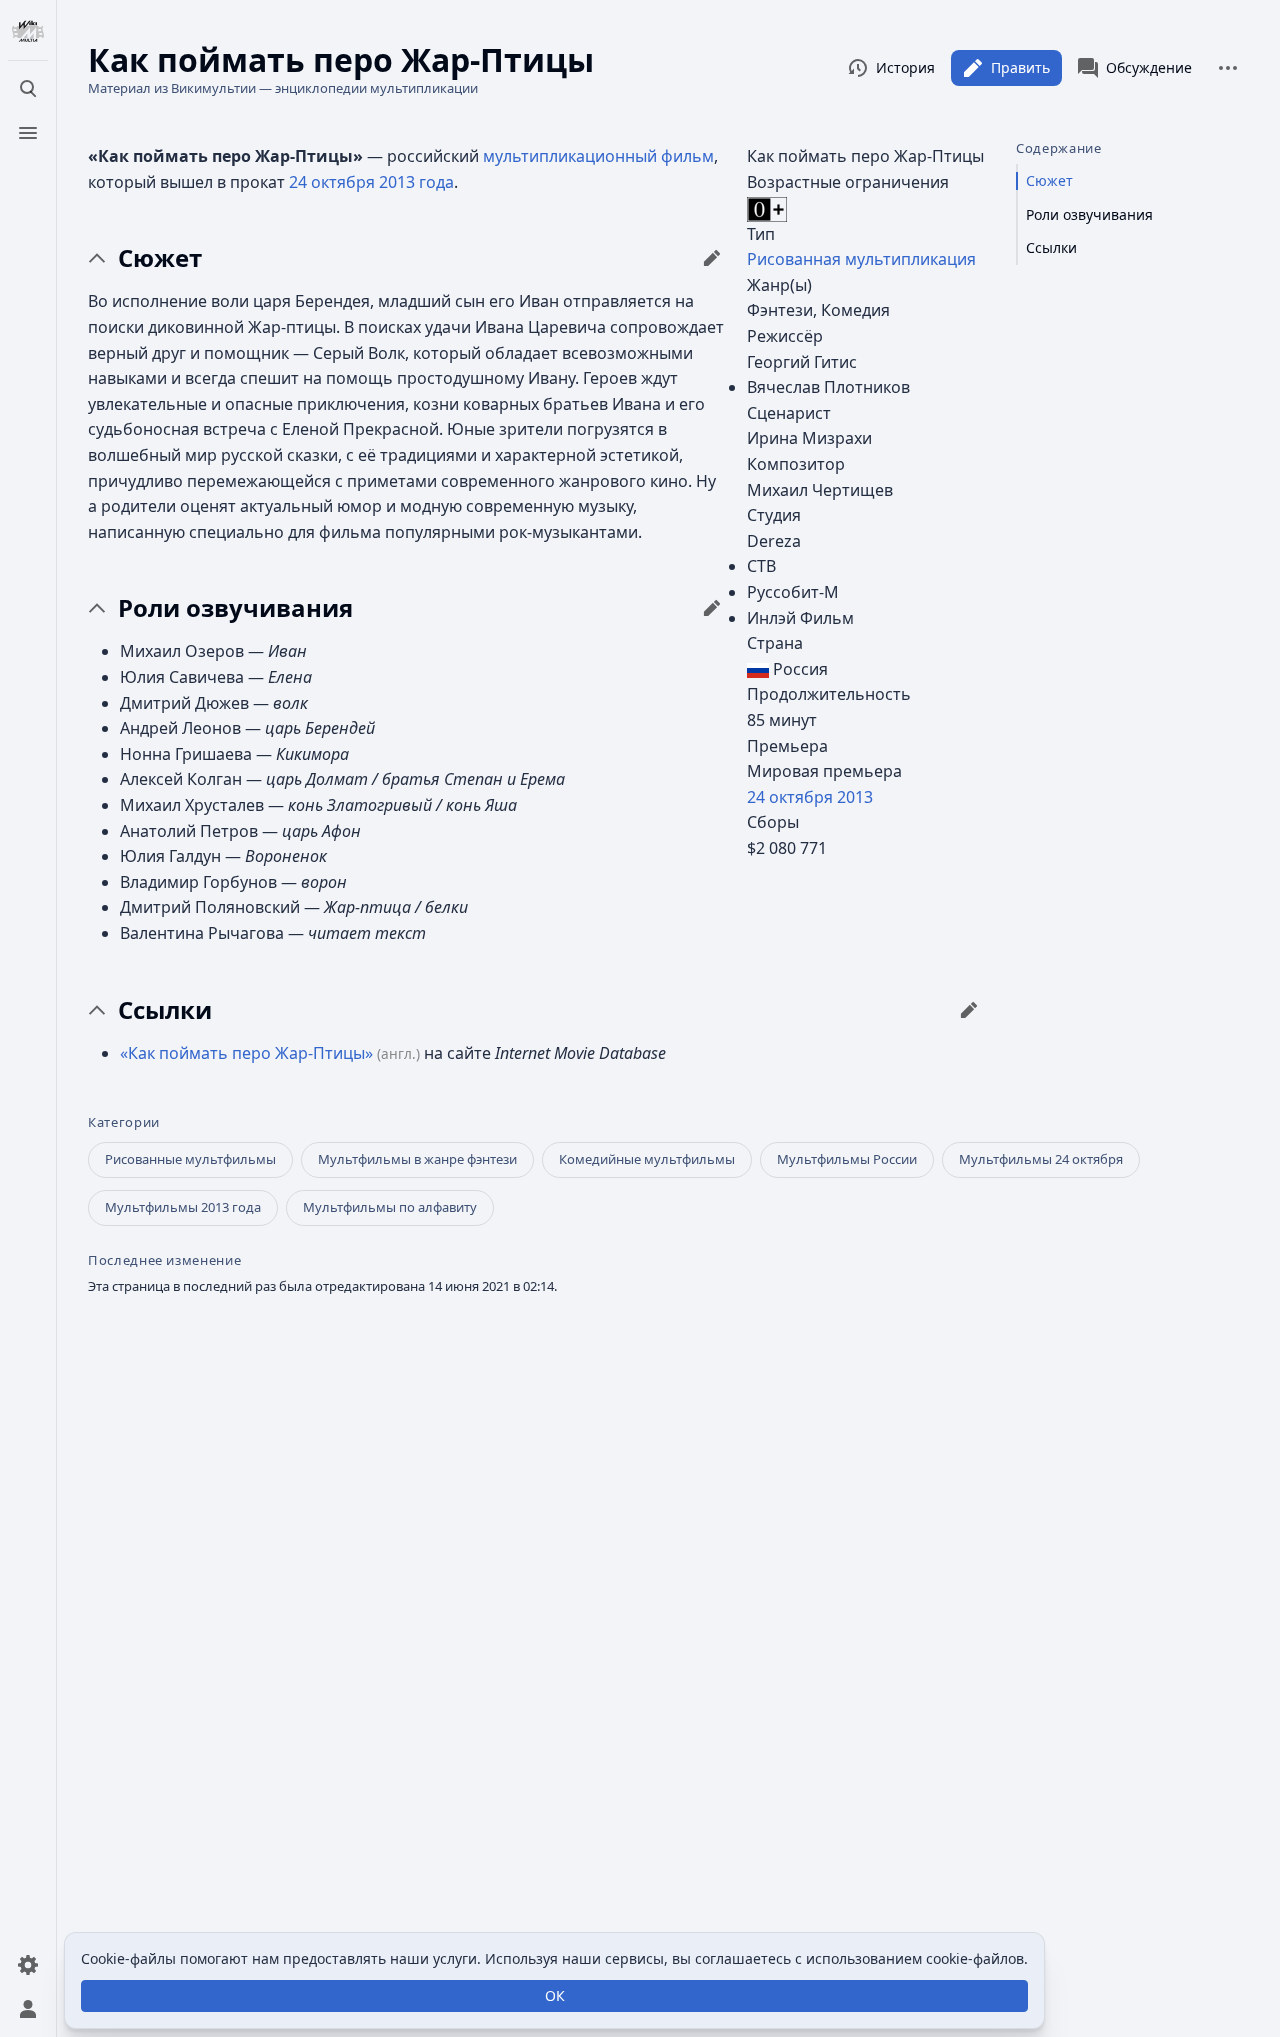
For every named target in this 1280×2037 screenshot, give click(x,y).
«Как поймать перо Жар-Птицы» (246, 1053)
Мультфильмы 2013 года (183, 1207)
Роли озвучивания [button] (235, 608)
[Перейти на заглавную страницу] (28, 32)
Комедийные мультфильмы (647, 1159)
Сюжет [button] (160, 258)
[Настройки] (28, 1965)
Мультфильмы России (847, 1159)
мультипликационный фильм (598, 156)
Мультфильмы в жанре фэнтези (417, 1159)
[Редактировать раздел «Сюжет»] (712, 258)
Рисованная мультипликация (861, 259)
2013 (855, 797)
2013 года (416, 182)
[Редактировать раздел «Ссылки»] (969, 1010)
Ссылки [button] (165, 1010)
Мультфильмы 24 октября (1041, 1159)
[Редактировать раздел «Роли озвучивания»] (712, 608)
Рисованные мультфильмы (190, 1159)
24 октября (790, 797)
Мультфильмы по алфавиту (390, 1207)
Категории (124, 1122)
